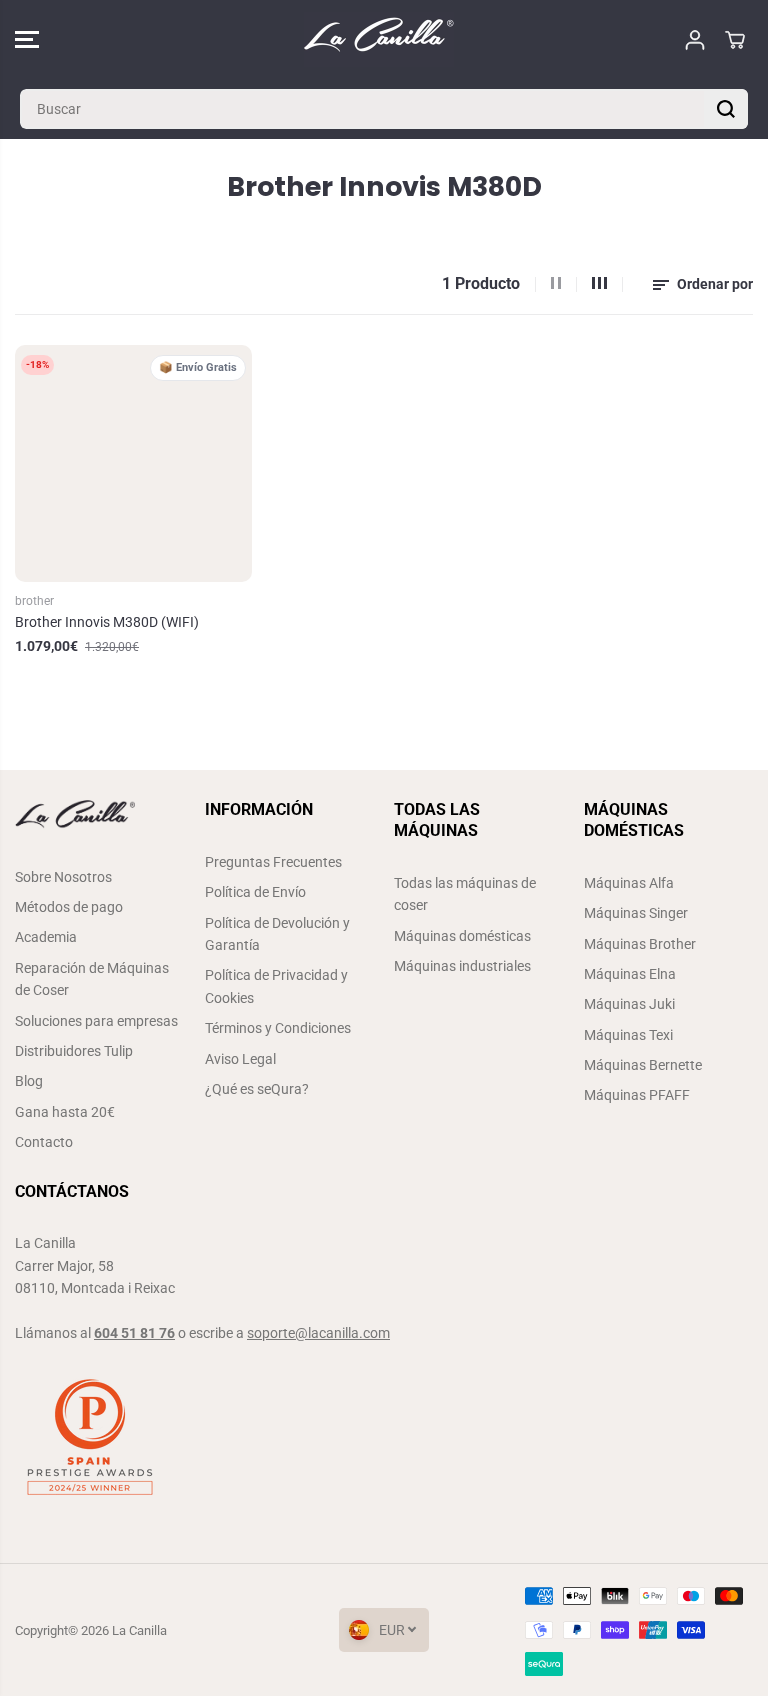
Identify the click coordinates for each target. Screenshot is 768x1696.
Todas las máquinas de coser (465, 894)
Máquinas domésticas (462, 936)
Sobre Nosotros (63, 877)
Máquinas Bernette (643, 1065)
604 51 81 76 (134, 1333)
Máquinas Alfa (629, 883)
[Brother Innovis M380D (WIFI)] (133, 463)
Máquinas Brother (640, 944)
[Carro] (735, 40)
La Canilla (139, 1630)
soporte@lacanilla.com (318, 1333)
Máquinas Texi (628, 1035)
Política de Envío (255, 892)
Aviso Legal (240, 1059)
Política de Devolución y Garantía (277, 934)
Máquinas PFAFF (637, 1095)
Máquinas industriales (462, 966)
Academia (46, 937)
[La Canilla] (379, 39)
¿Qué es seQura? (257, 1089)
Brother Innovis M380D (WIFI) (107, 622)
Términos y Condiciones (278, 1028)
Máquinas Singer (636, 913)
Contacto (44, 1142)
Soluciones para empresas (96, 1021)
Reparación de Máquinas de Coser (92, 979)
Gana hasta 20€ (65, 1112)
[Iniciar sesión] (695, 40)
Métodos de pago (69, 907)
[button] (27, 39)
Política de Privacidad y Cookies (276, 986)
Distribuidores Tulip (74, 1051)
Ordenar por (713, 284)
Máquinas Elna (630, 974)
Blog (29, 1081)
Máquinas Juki (629, 1004)
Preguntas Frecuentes (273, 862)
